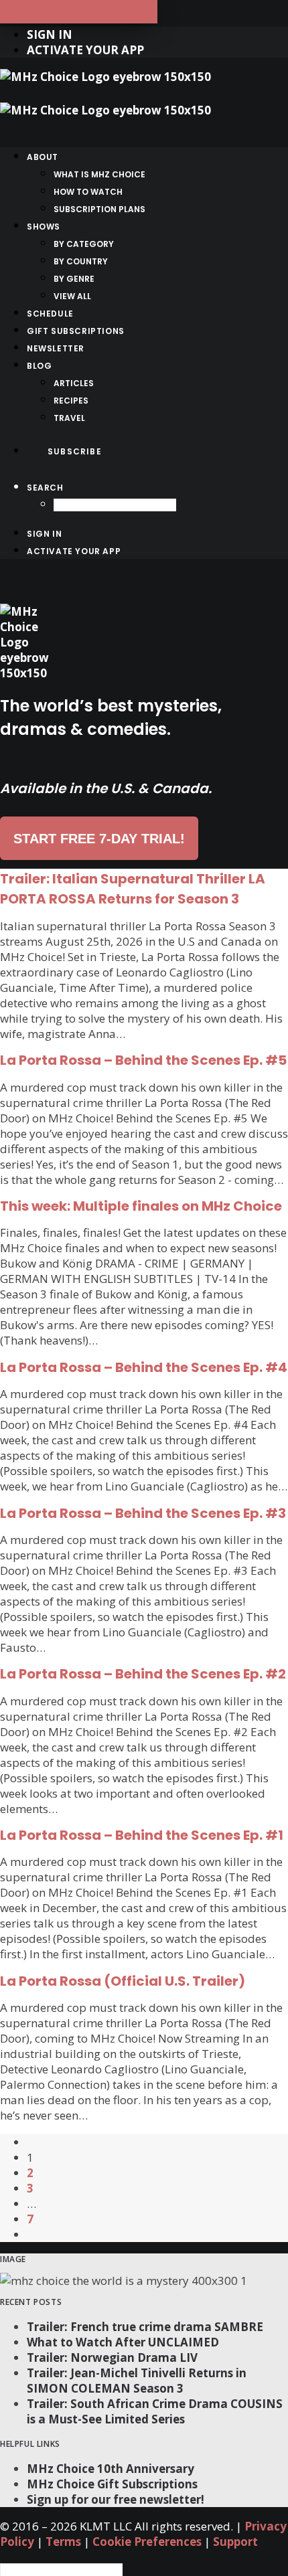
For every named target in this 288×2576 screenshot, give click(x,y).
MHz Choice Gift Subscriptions (112, 2484)
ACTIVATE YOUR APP (85, 50)
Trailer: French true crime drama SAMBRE (145, 2327)
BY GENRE (74, 279)
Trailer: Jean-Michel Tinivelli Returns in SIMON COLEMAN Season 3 (137, 2381)
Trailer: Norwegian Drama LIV (112, 2357)
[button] (45, 488)
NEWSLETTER (56, 348)
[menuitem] (157, 34)
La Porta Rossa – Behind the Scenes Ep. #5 (143, 1060)
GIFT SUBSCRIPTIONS (76, 331)
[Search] (61, 2568)
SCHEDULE (50, 314)
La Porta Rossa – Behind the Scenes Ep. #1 (142, 1835)
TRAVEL (69, 418)
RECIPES (71, 401)
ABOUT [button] (43, 157)
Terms (63, 2542)
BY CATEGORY (84, 244)
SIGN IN (50, 34)
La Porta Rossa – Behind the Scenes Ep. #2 (143, 1674)
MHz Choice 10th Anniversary (111, 2469)
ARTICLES (74, 383)
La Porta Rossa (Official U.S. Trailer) (123, 1981)
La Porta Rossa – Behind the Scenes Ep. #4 (144, 1367)
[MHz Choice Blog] (144, 102)
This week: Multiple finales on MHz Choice (141, 1206)
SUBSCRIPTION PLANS (99, 209)
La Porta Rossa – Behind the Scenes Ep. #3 (143, 1513)
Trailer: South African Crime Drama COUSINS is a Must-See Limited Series (155, 2411)
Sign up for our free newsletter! (116, 2499)
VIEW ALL (72, 296)
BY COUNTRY (81, 261)
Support (235, 2542)
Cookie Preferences (147, 2542)
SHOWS (44, 227)
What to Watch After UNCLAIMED (123, 2342)
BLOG (39, 366)
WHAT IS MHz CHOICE (99, 174)
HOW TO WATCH (88, 192)
